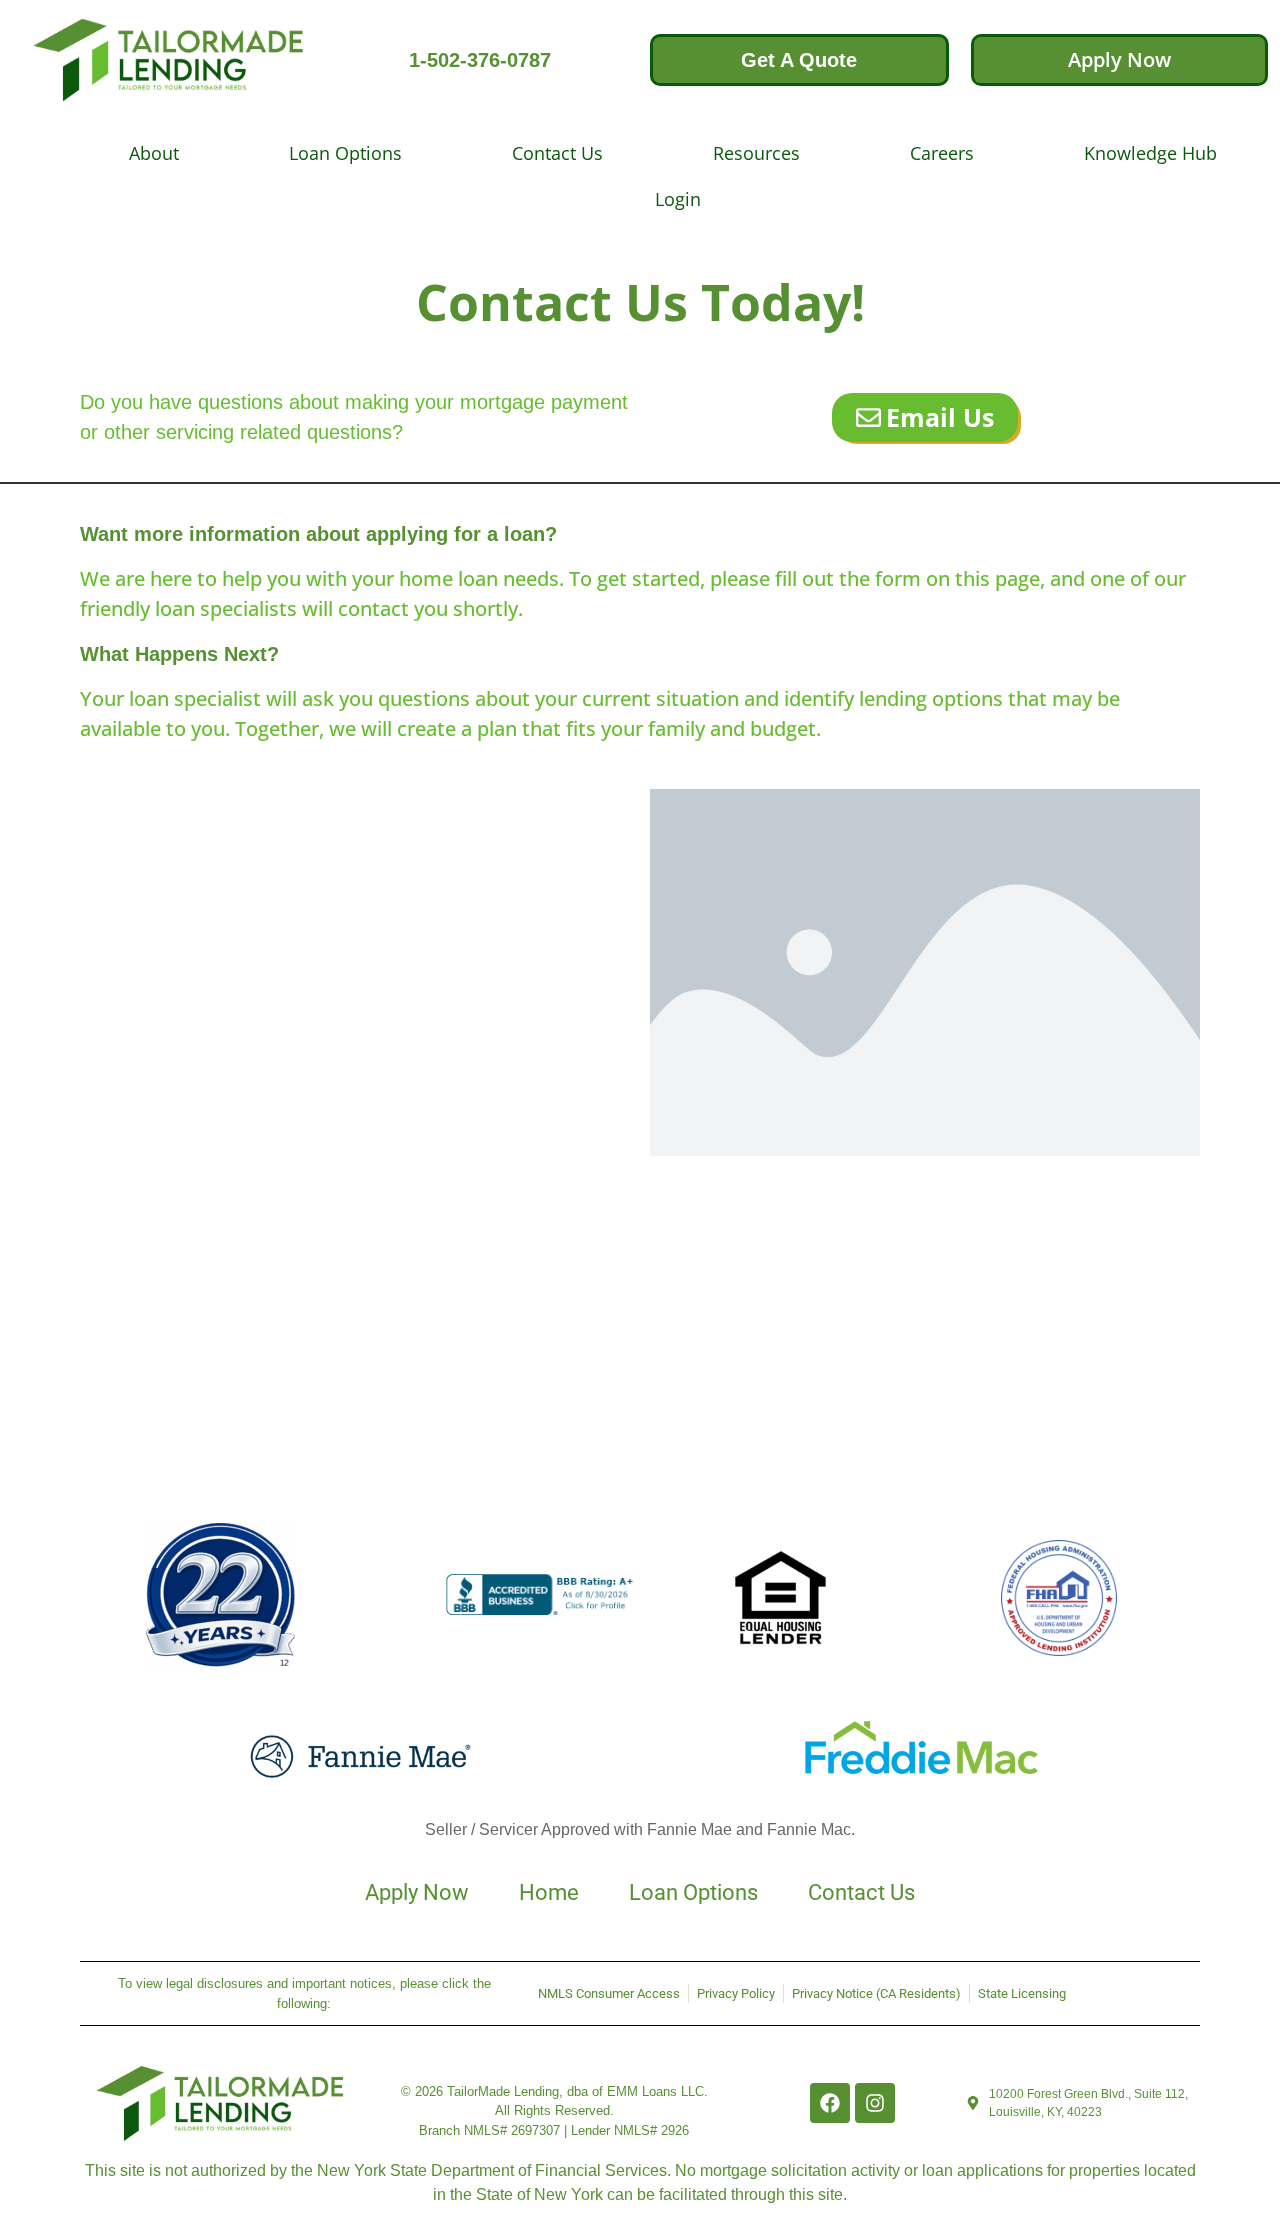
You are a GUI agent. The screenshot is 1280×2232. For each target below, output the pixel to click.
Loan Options (345, 153)
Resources (756, 153)
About (154, 153)
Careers (942, 153)
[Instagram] (875, 2103)
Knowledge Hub (1150, 153)
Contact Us (557, 153)
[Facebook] (830, 2103)
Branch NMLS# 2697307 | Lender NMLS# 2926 (554, 2130)
